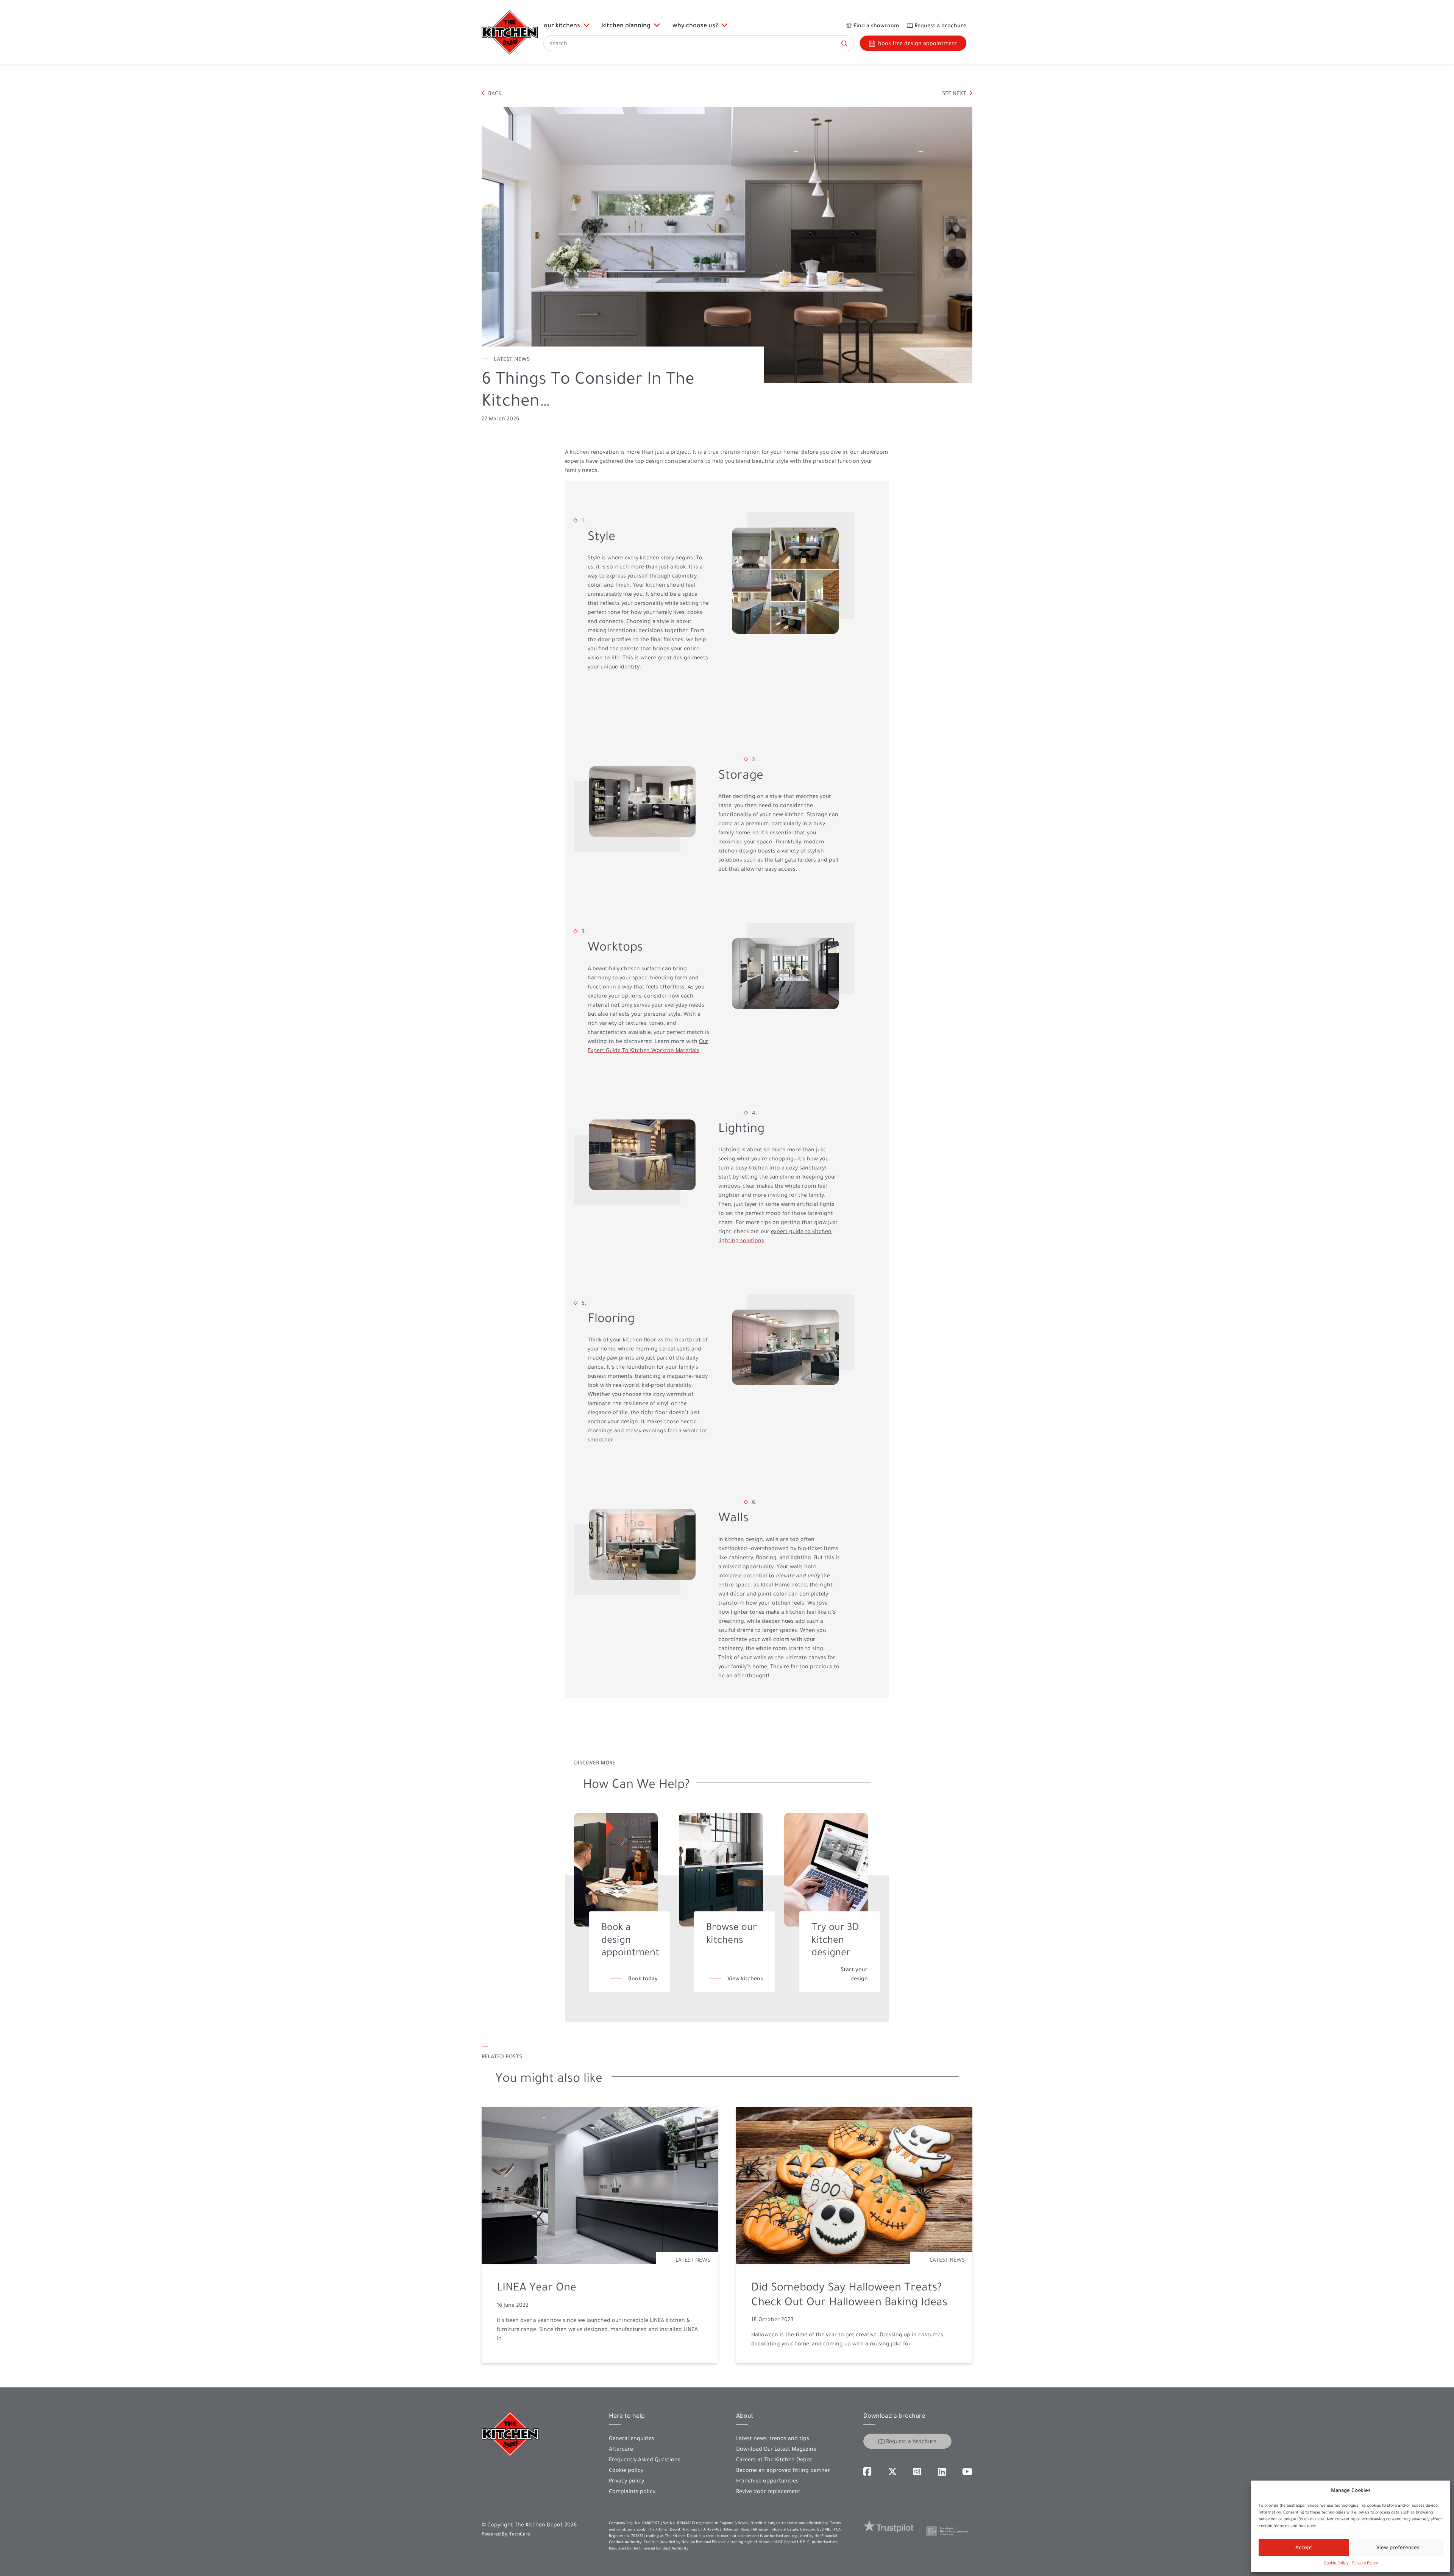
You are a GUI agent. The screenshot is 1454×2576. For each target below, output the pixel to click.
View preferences (1398, 2547)
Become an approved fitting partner (783, 2470)
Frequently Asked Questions (645, 2459)
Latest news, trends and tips (773, 2438)
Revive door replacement (768, 2491)
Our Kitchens (563, 25)
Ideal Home (775, 1585)
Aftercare (621, 2449)
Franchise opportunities (767, 2481)
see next (955, 93)
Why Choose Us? (697, 25)
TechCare (520, 2534)
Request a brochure (911, 2441)
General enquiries (632, 2438)
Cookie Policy (1336, 2563)
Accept (1304, 2547)
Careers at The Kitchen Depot (774, 2459)
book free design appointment (918, 43)
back (494, 93)
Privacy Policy (1365, 2563)
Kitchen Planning (628, 25)
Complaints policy (632, 2491)
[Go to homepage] (510, 32)
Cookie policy (626, 2470)
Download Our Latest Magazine (776, 2449)
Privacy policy (626, 2481)
